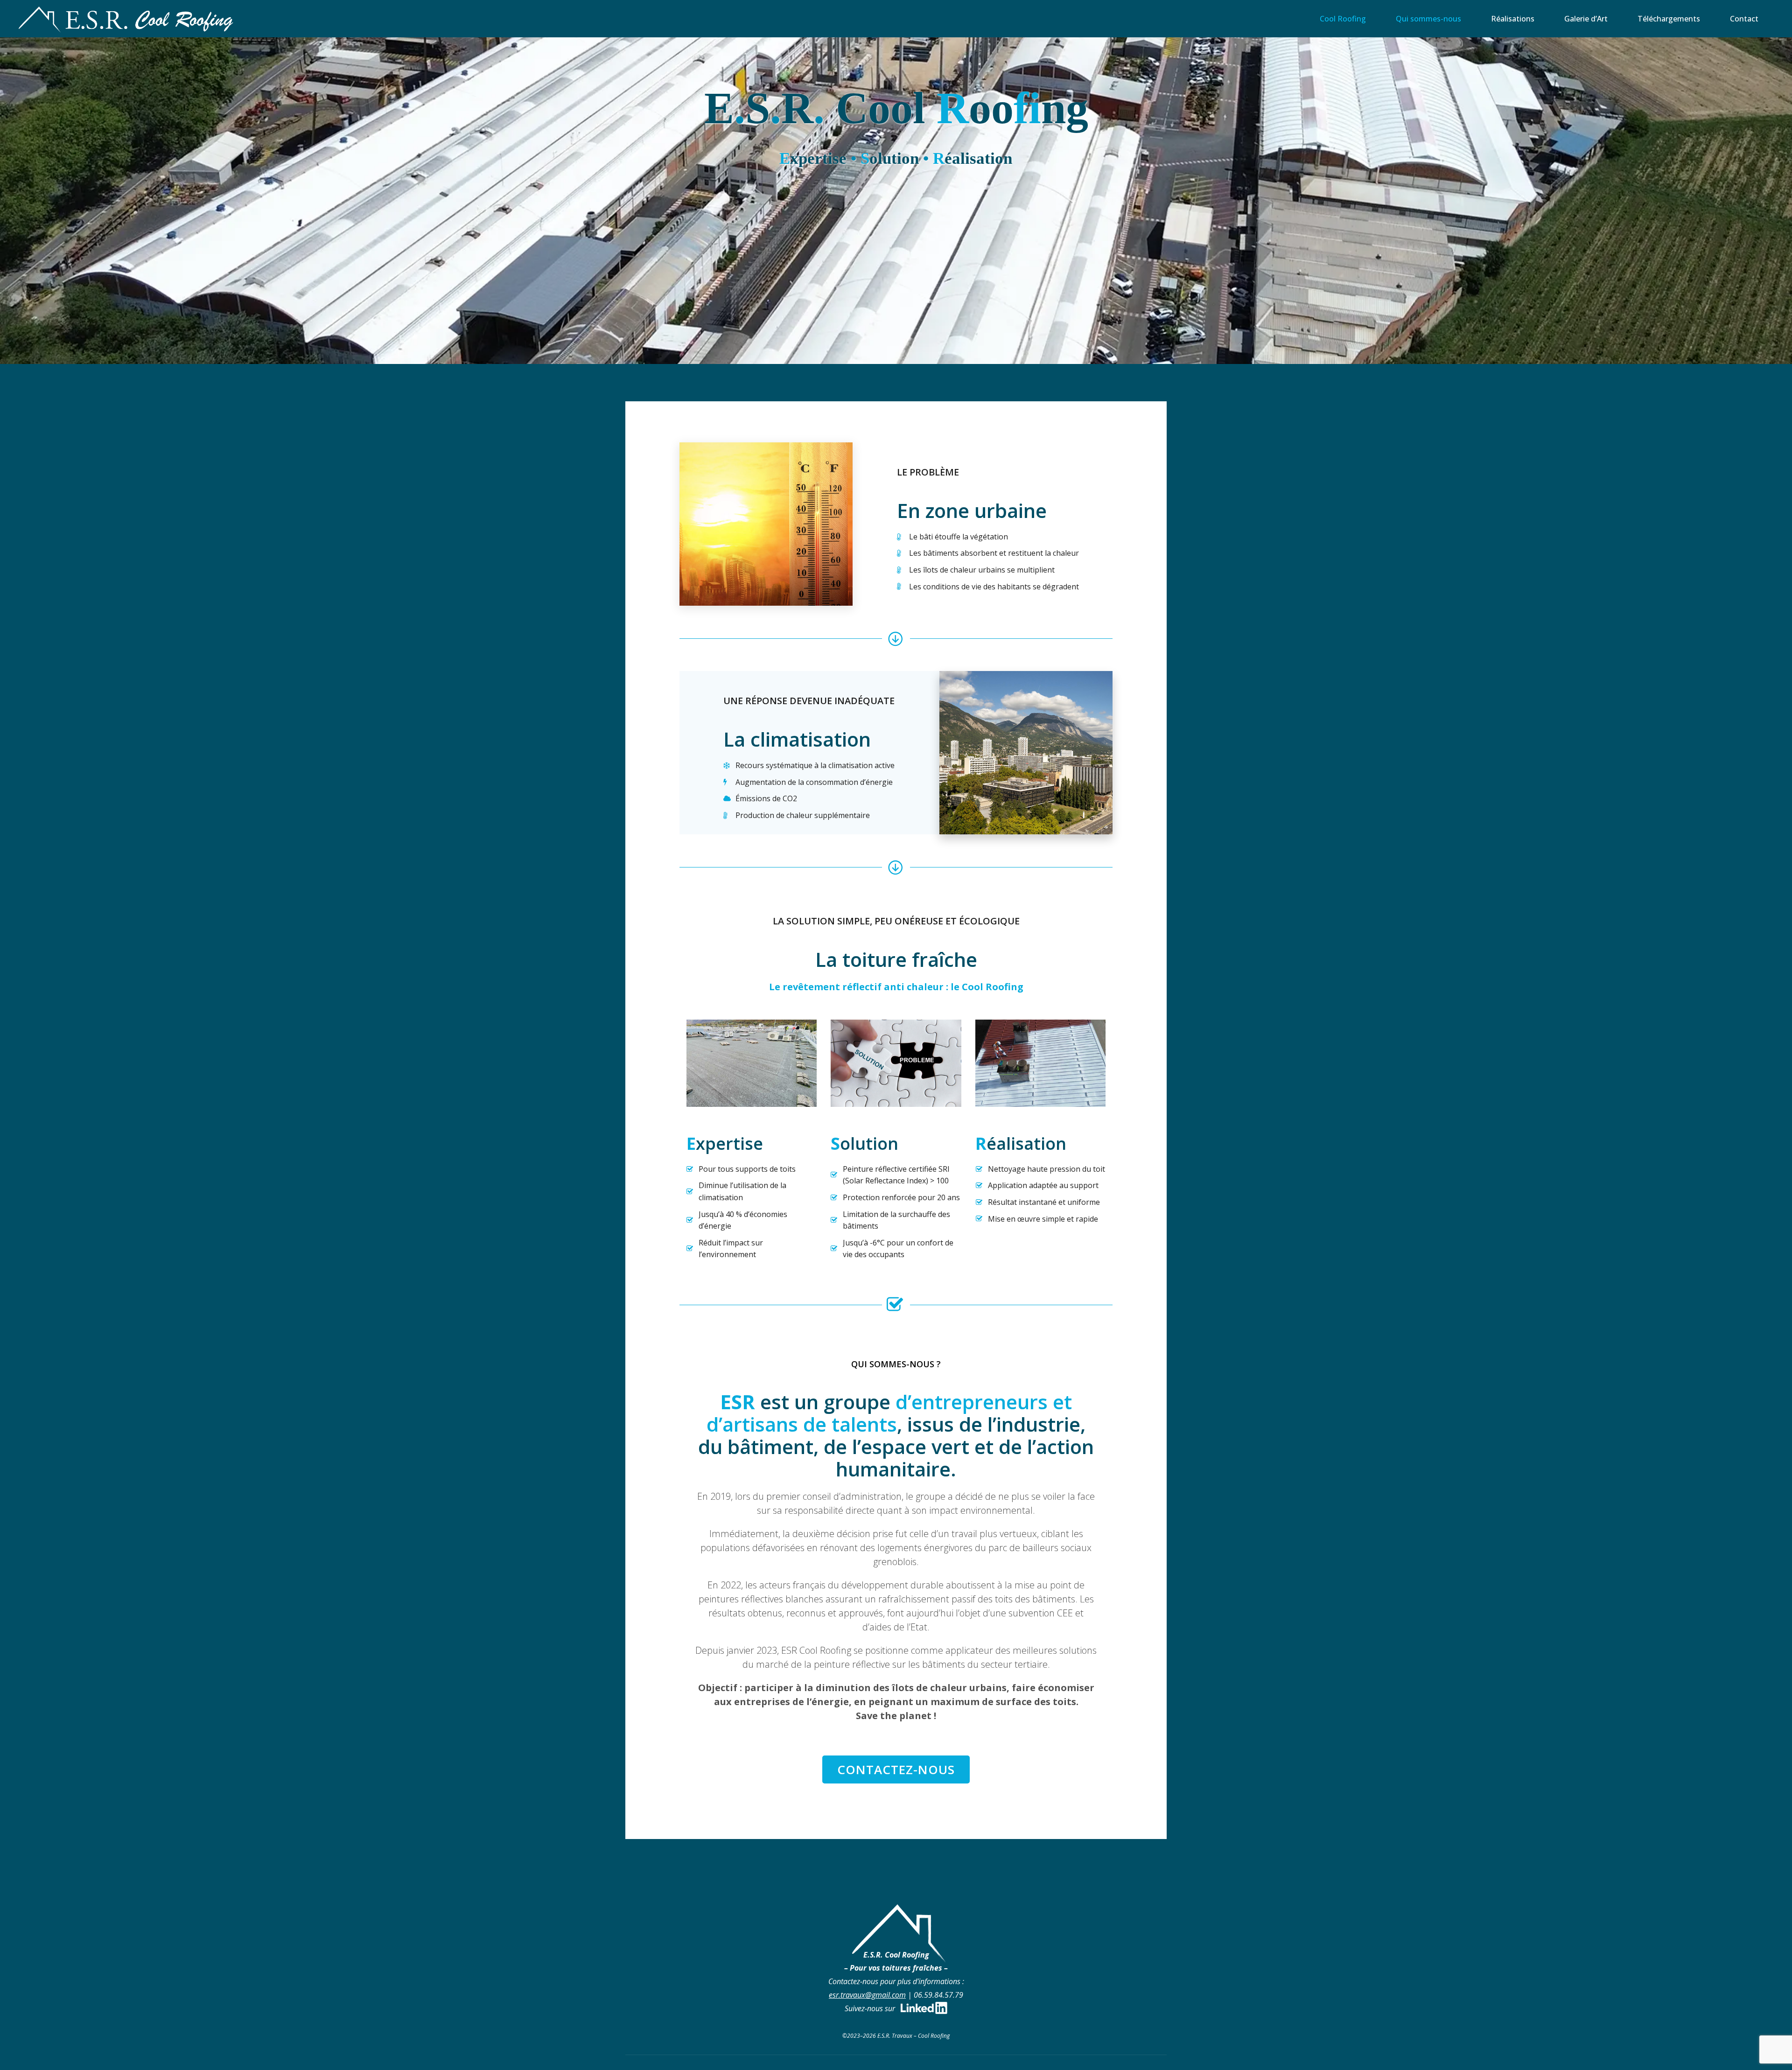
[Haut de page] (1756, 2034)
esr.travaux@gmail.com (867, 1995)
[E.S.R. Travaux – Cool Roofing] (126, 19)
